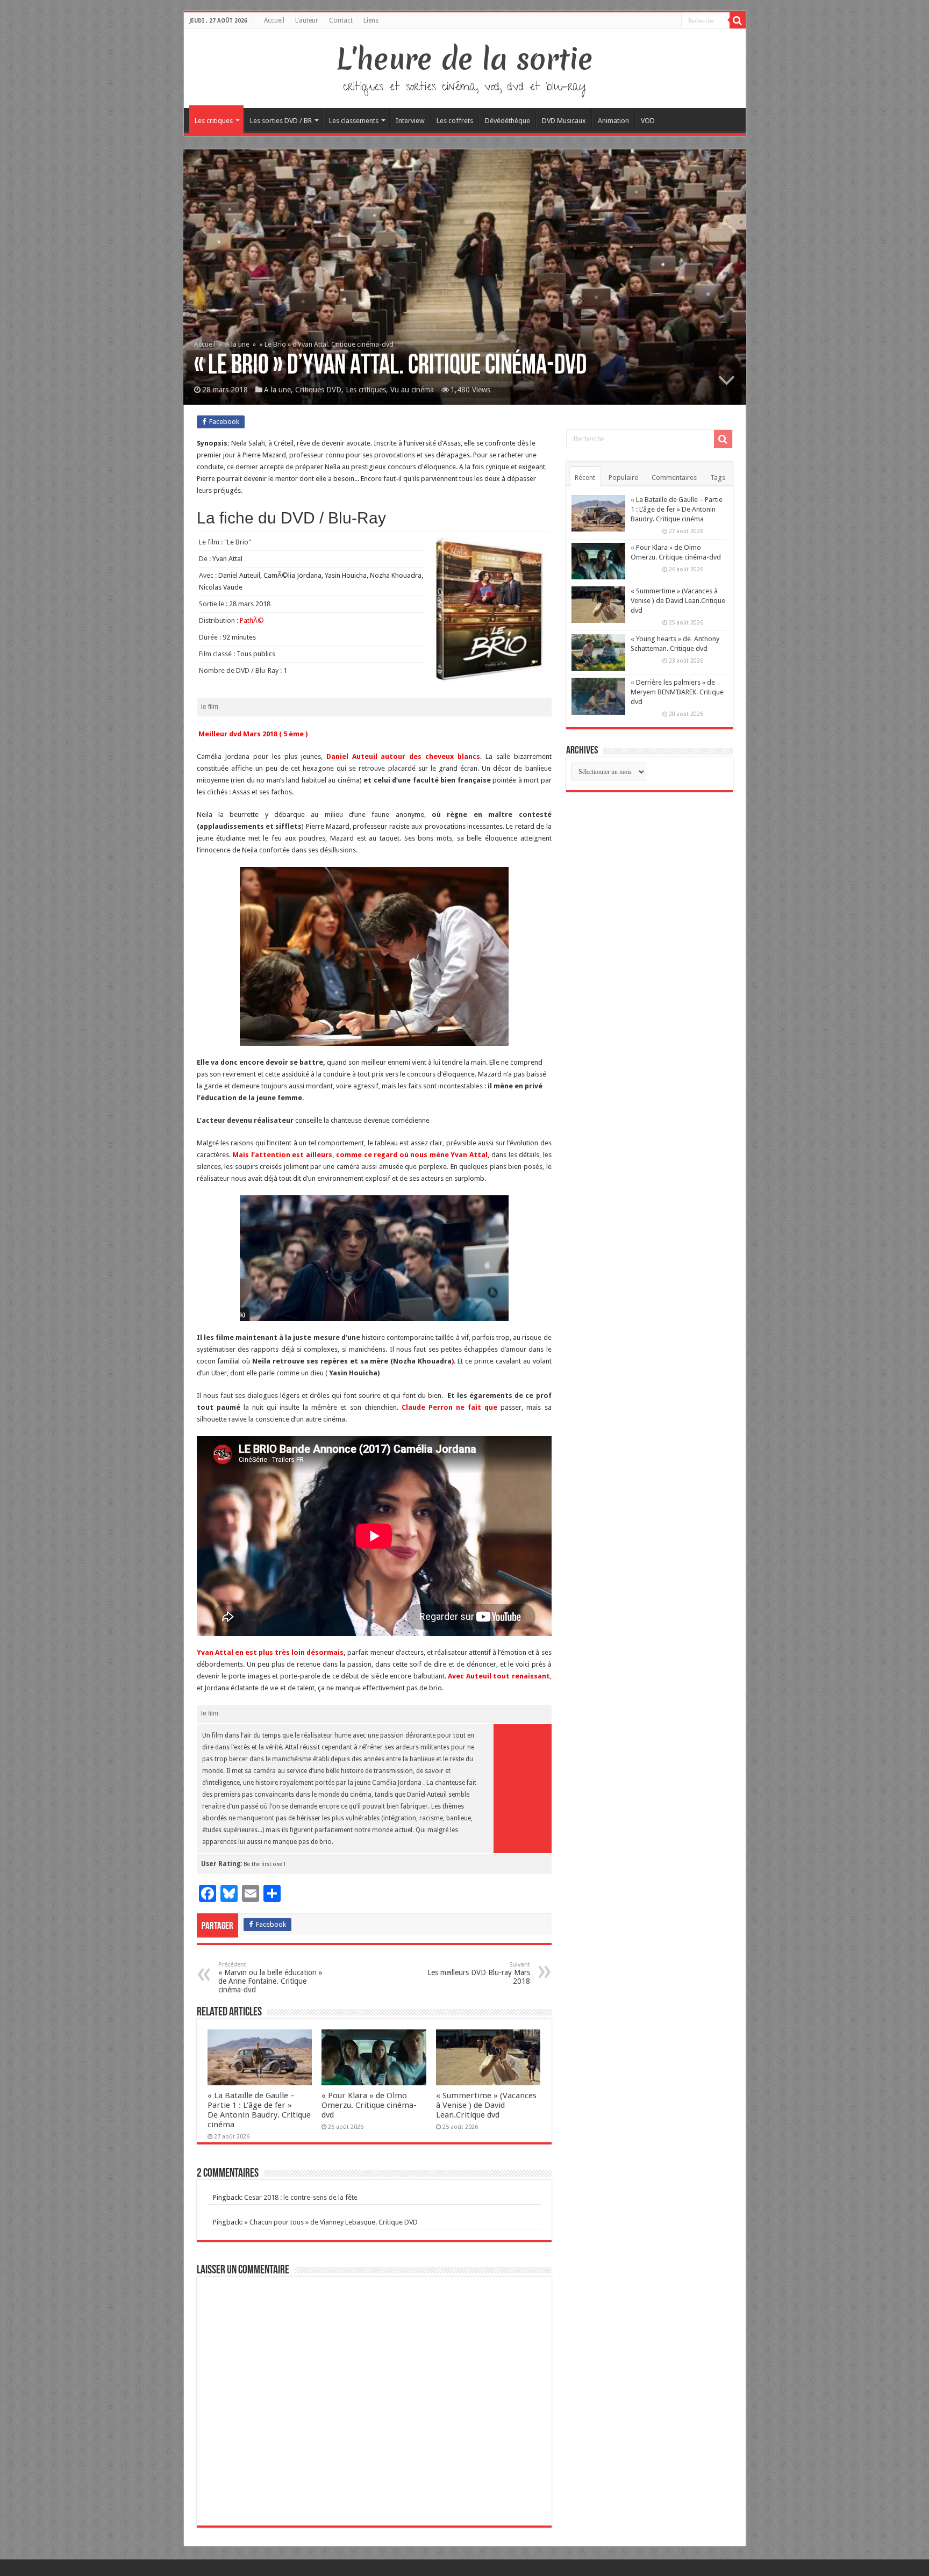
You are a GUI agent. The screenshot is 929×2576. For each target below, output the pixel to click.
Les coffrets (455, 121)
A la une (237, 344)
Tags (718, 478)
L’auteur (307, 20)
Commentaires (674, 478)
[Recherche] (738, 20)
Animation (613, 121)
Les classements (354, 121)
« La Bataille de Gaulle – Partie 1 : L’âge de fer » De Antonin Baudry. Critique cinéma (259, 2110)
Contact (341, 20)
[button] (374, 1258)
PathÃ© (252, 620)
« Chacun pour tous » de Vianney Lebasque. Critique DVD (331, 2222)
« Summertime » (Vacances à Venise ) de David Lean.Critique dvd (486, 2105)
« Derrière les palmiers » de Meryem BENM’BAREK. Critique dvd (677, 692)
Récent (585, 478)
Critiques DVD (318, 390)
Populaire (623, 478)
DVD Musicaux (564, 121)
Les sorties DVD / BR (281, 121)
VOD (648, 121)
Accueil (274, 20)
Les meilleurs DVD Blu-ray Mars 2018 (479, 1973)
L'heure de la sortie (465, 59)
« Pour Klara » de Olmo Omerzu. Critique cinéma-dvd (369, 2105)
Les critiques (214, 121)
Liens (371, 20)
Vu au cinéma (412, 390)
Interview (410, 121)
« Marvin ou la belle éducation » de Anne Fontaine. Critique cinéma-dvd (270, 1978)
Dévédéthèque (508, 121)
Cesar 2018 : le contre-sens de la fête (301, 2197)
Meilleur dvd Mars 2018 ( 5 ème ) (252, 734)
